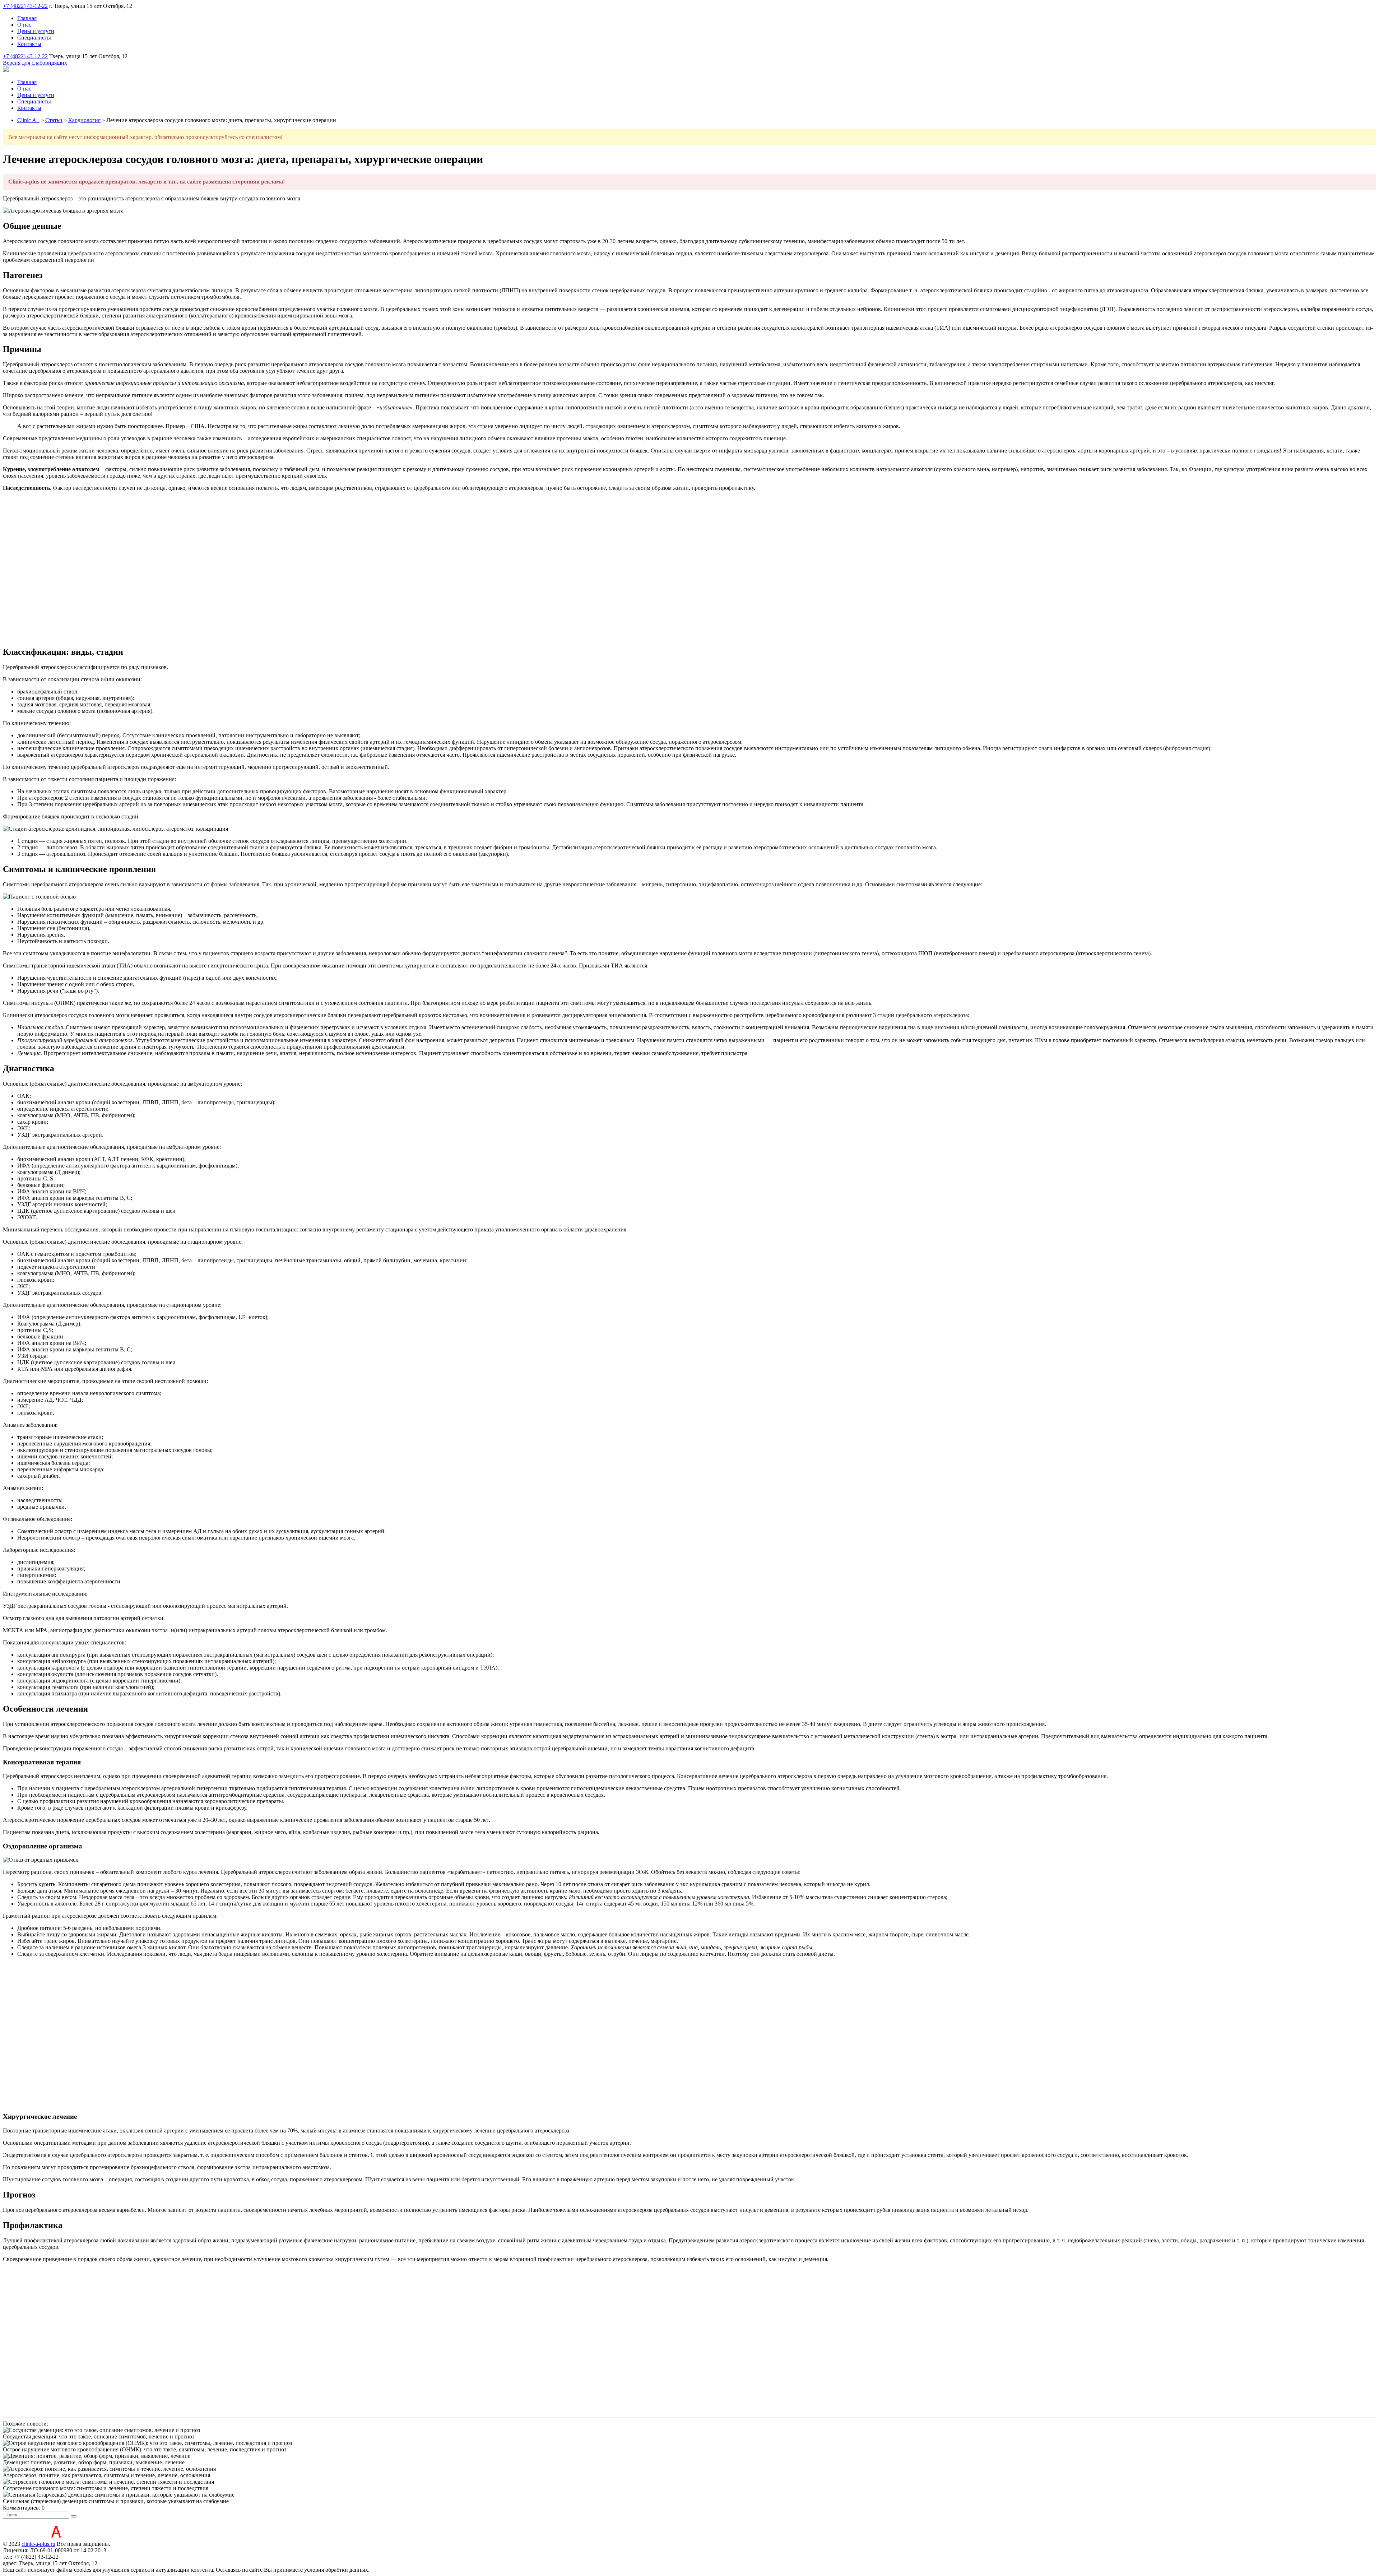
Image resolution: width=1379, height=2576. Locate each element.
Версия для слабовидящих (35, 63)
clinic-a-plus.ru (38, 2544)
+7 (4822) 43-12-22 (25, 6)
